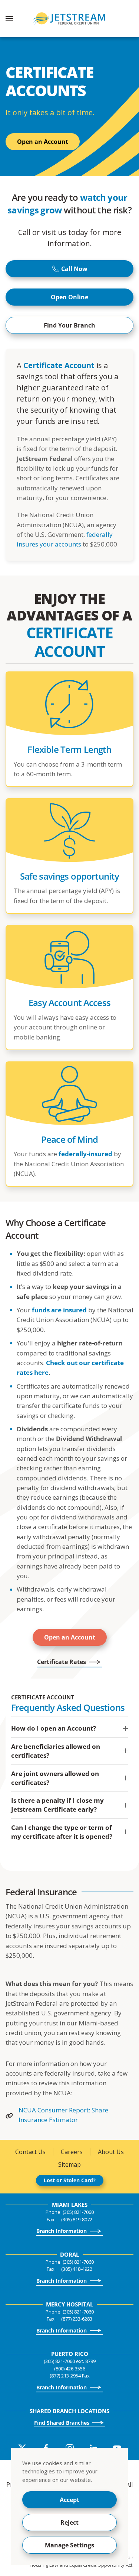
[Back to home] (70, 19)
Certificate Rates (62, 1662)
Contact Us (30, 2152)
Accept (69, 2500)
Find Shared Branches (62, 2423)
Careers (72, 2152)
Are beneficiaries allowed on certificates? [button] (56, 1751)
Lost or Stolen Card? (70, 2180)
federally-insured (85, 1154)
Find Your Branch (69, 325)
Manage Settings (69, 2545)
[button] (9, 19)
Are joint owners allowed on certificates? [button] (55, 1778)
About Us (111, 2152)
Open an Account (43, 142)
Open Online (69, 297)
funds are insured (59, 1310)
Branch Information (62, 2231)
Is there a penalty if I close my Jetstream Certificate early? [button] (57, 1805)
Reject (69, 2522)
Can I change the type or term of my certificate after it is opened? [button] (62, 1832)
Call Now (74, 269)
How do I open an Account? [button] (54, 1728)
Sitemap (69, 2164)
